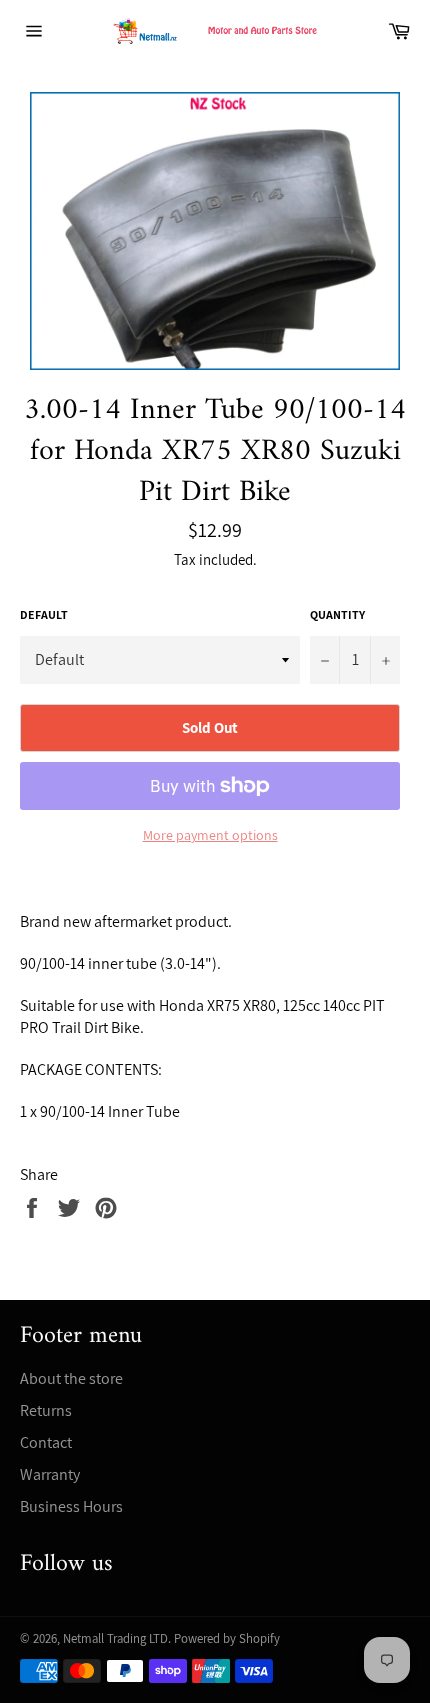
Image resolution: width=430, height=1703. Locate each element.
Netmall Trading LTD (115, 1638)
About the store (71, 1378)
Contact (46, 1442)
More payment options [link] (210, 835)
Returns (46, 1410)
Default (44, 614)
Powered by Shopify (227, 1638)
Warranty (50, 1474)
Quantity (337, 614)
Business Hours (71, 1506)
